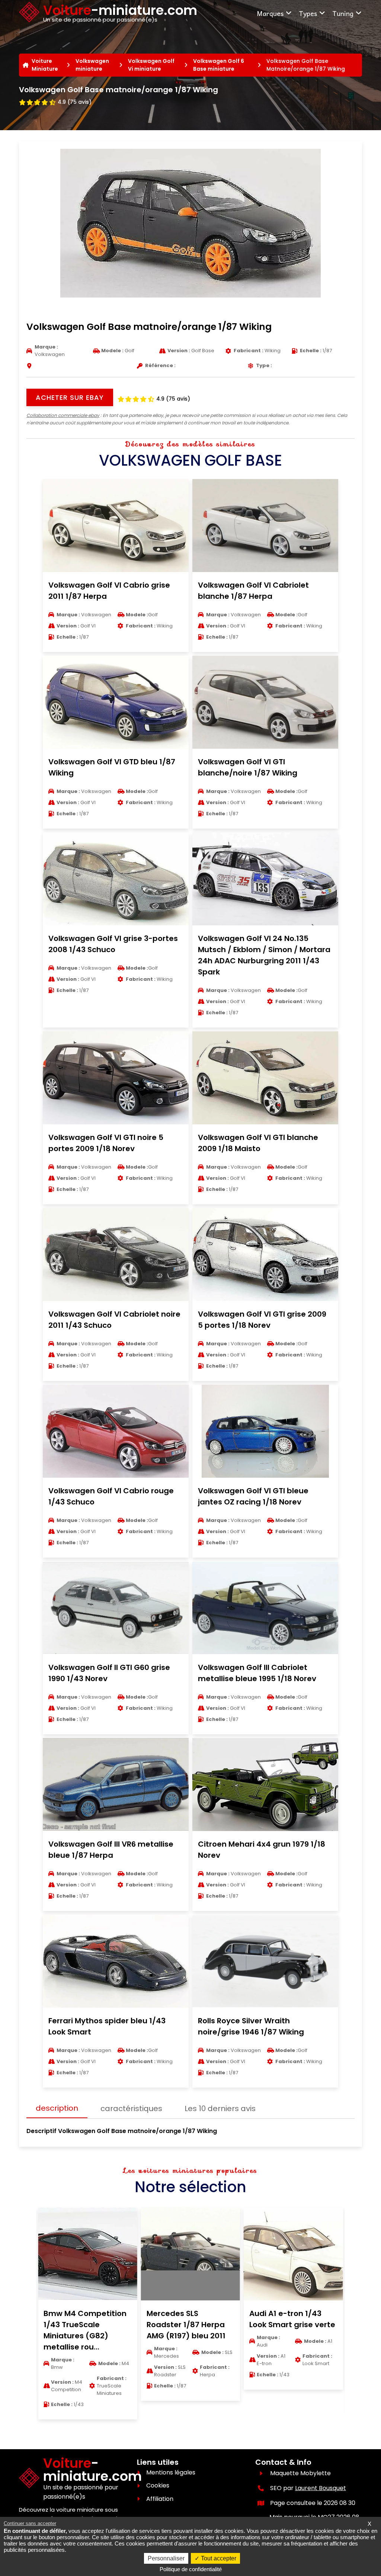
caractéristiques (131, 2108)
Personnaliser (166, 2558)
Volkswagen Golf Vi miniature (151, 65)
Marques (270, 13)
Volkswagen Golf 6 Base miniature (219, 65)
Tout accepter (218, 2558)
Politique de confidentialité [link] (191, 2569)
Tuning (343, 13)
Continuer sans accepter (30, 2523)
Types (308, 13)
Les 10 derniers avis (220, 2108)
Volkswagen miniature (92, 65)
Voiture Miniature (45, 65)
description (57, 2108)
